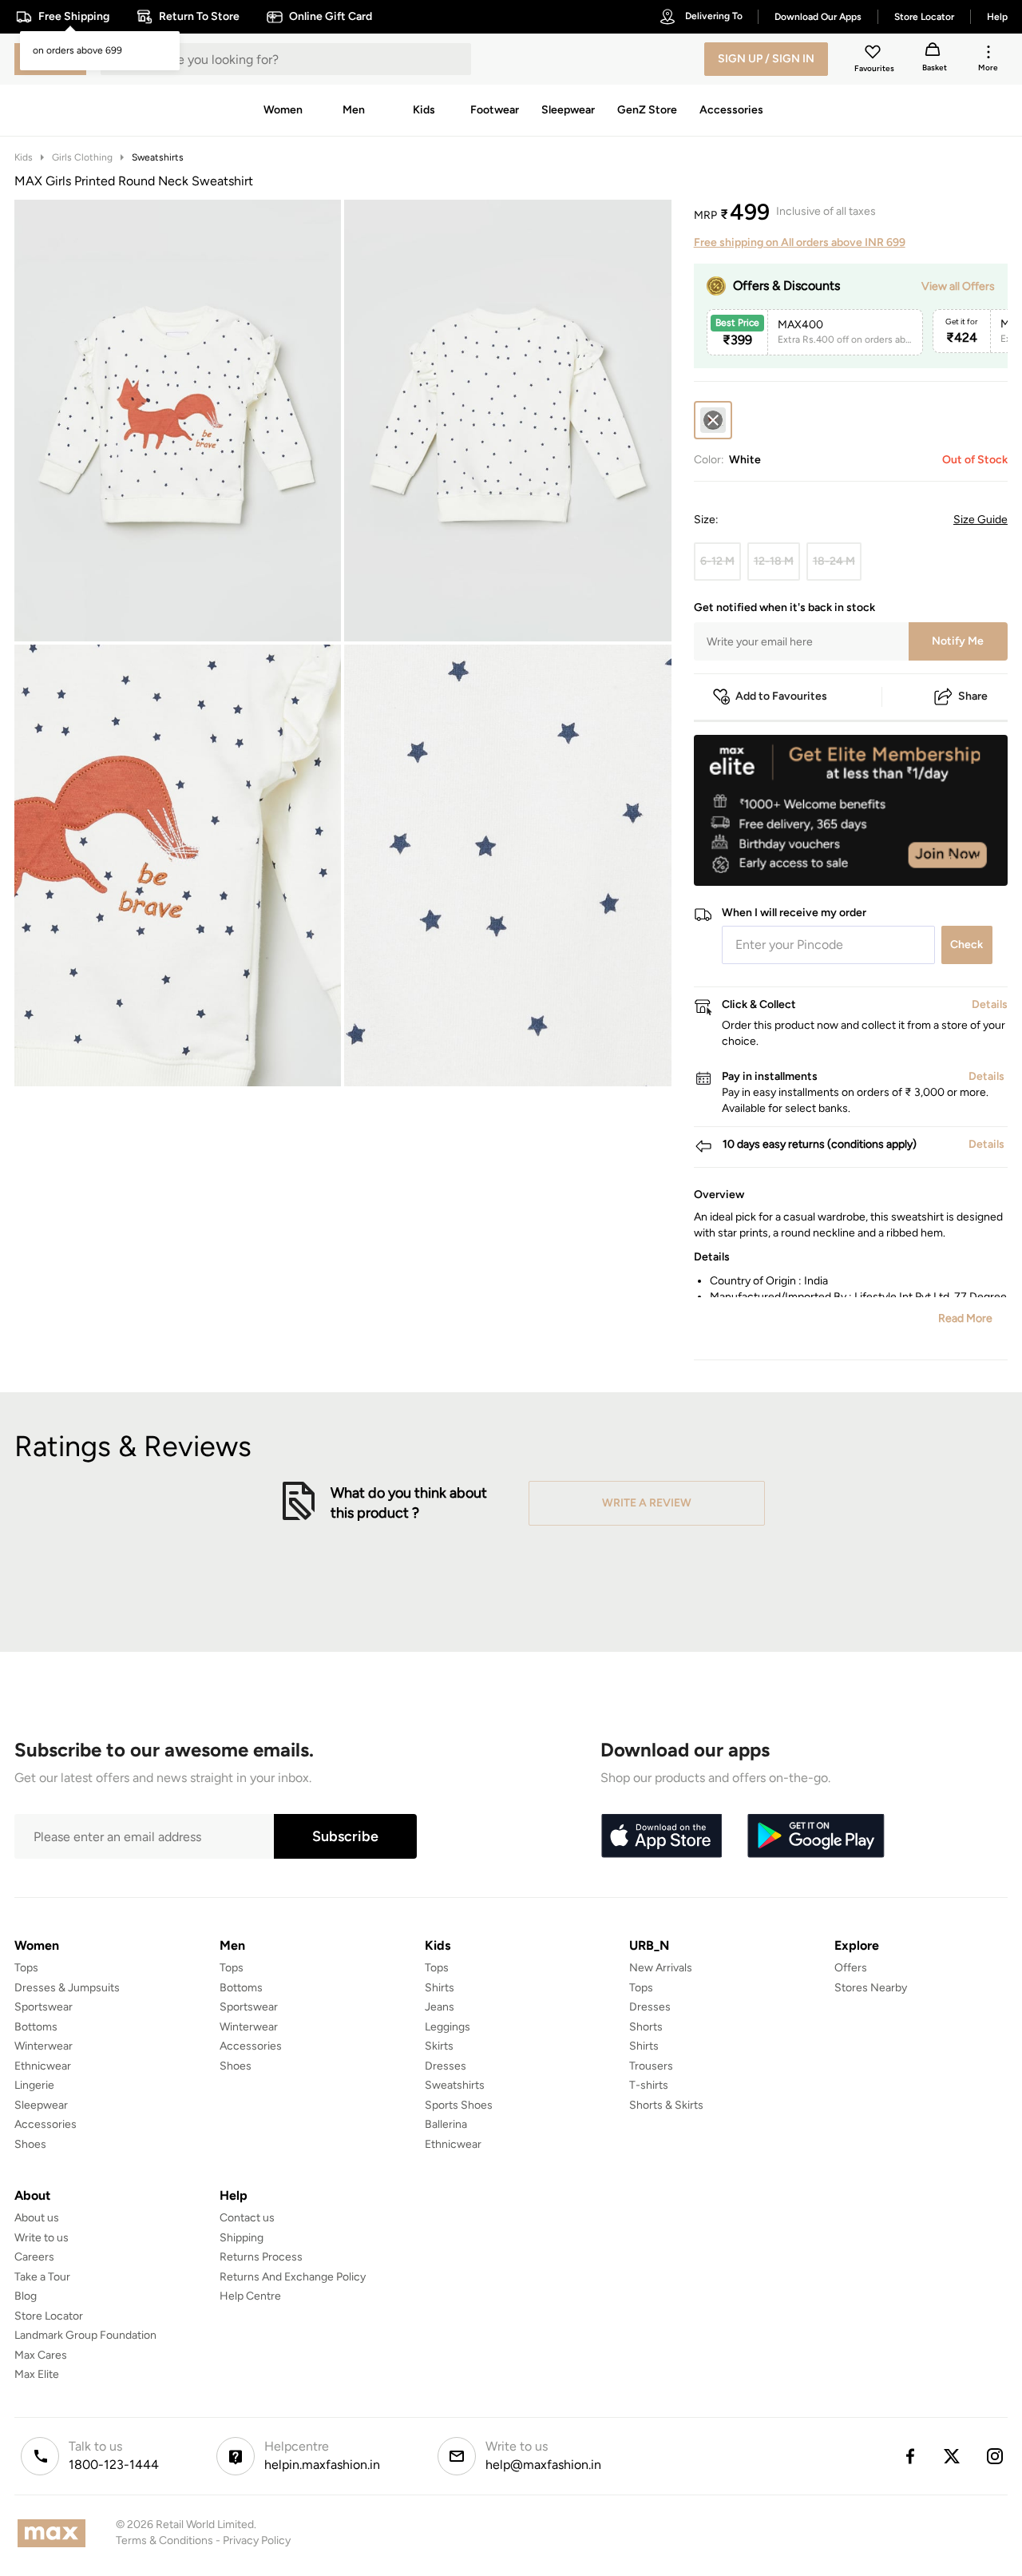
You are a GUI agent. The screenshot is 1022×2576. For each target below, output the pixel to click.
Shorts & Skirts (666, 2105)
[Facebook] (909, 2456)
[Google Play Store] (816, 1836)
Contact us (247, 2218)
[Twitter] (953, 2456)
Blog (26, 2296)
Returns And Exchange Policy (293, 2277)
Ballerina (446, 2124)
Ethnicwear (43, 2066)
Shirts (440, 1988)
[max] (55, 2533)
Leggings (448, 2027)
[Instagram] (996, 2456)
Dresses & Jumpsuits (67, 1988)
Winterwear (44, 2046)
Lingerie (34, 2085)
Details (967, 860)
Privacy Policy (257, 2540)
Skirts (439, 2046)
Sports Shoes (459, 2105)
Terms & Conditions (164, 2540)
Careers (34, 2257)
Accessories (46, 2124)
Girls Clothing (82, 157)
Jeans (440, 2007)
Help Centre (250, 2296)
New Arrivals (661, 1968)
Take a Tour (42, 2277)
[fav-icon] (874, 54)
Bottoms (36, 2027)
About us (37, 2218)
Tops (26, 1968)
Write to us (42, 2238)
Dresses (446, 2066)
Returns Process (261, 2257)
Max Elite (37, 2374)
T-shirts (649, 2085)
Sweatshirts (158, 157)
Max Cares (41, 2355)
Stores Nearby (871, 1988)
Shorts (646, 2027)
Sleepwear (41, 2105)
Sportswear (44, 2007)
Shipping (242, 2238)
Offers (851, 1968)
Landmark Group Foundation (85, 2335)
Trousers (651, 2066)
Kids (24, 157)
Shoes (30, 2144)
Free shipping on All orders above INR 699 (800, 242)
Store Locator (49, 2316)
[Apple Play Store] (661, 1836)
